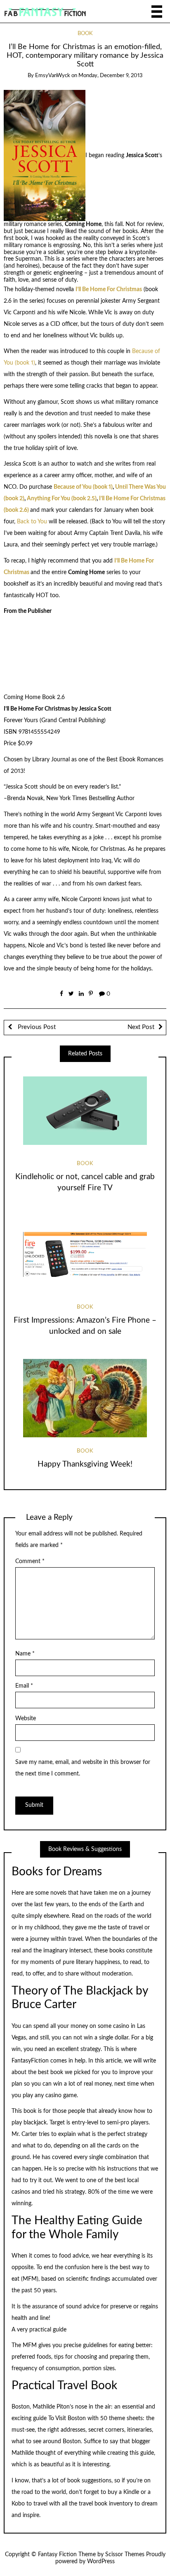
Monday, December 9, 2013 (111, 76)
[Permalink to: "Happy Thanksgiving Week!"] (85, 1398)
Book (85, 34)
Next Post (141, 1027)
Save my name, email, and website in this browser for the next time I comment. (83, 1768)
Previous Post (36, 1027)
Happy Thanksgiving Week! (85, 1464)
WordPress (101, 2562)
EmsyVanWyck (53, 76)
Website (26, 1719)
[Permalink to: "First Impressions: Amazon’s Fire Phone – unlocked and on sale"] (85, 1254)
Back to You (32, 522)
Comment (30, 1561)
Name (25, 1654)
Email (24, 1686)
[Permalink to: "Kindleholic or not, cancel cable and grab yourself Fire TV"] (85, 1111)
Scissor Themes (125, 2555)
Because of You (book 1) (83, 487)
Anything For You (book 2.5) (62, 499)
